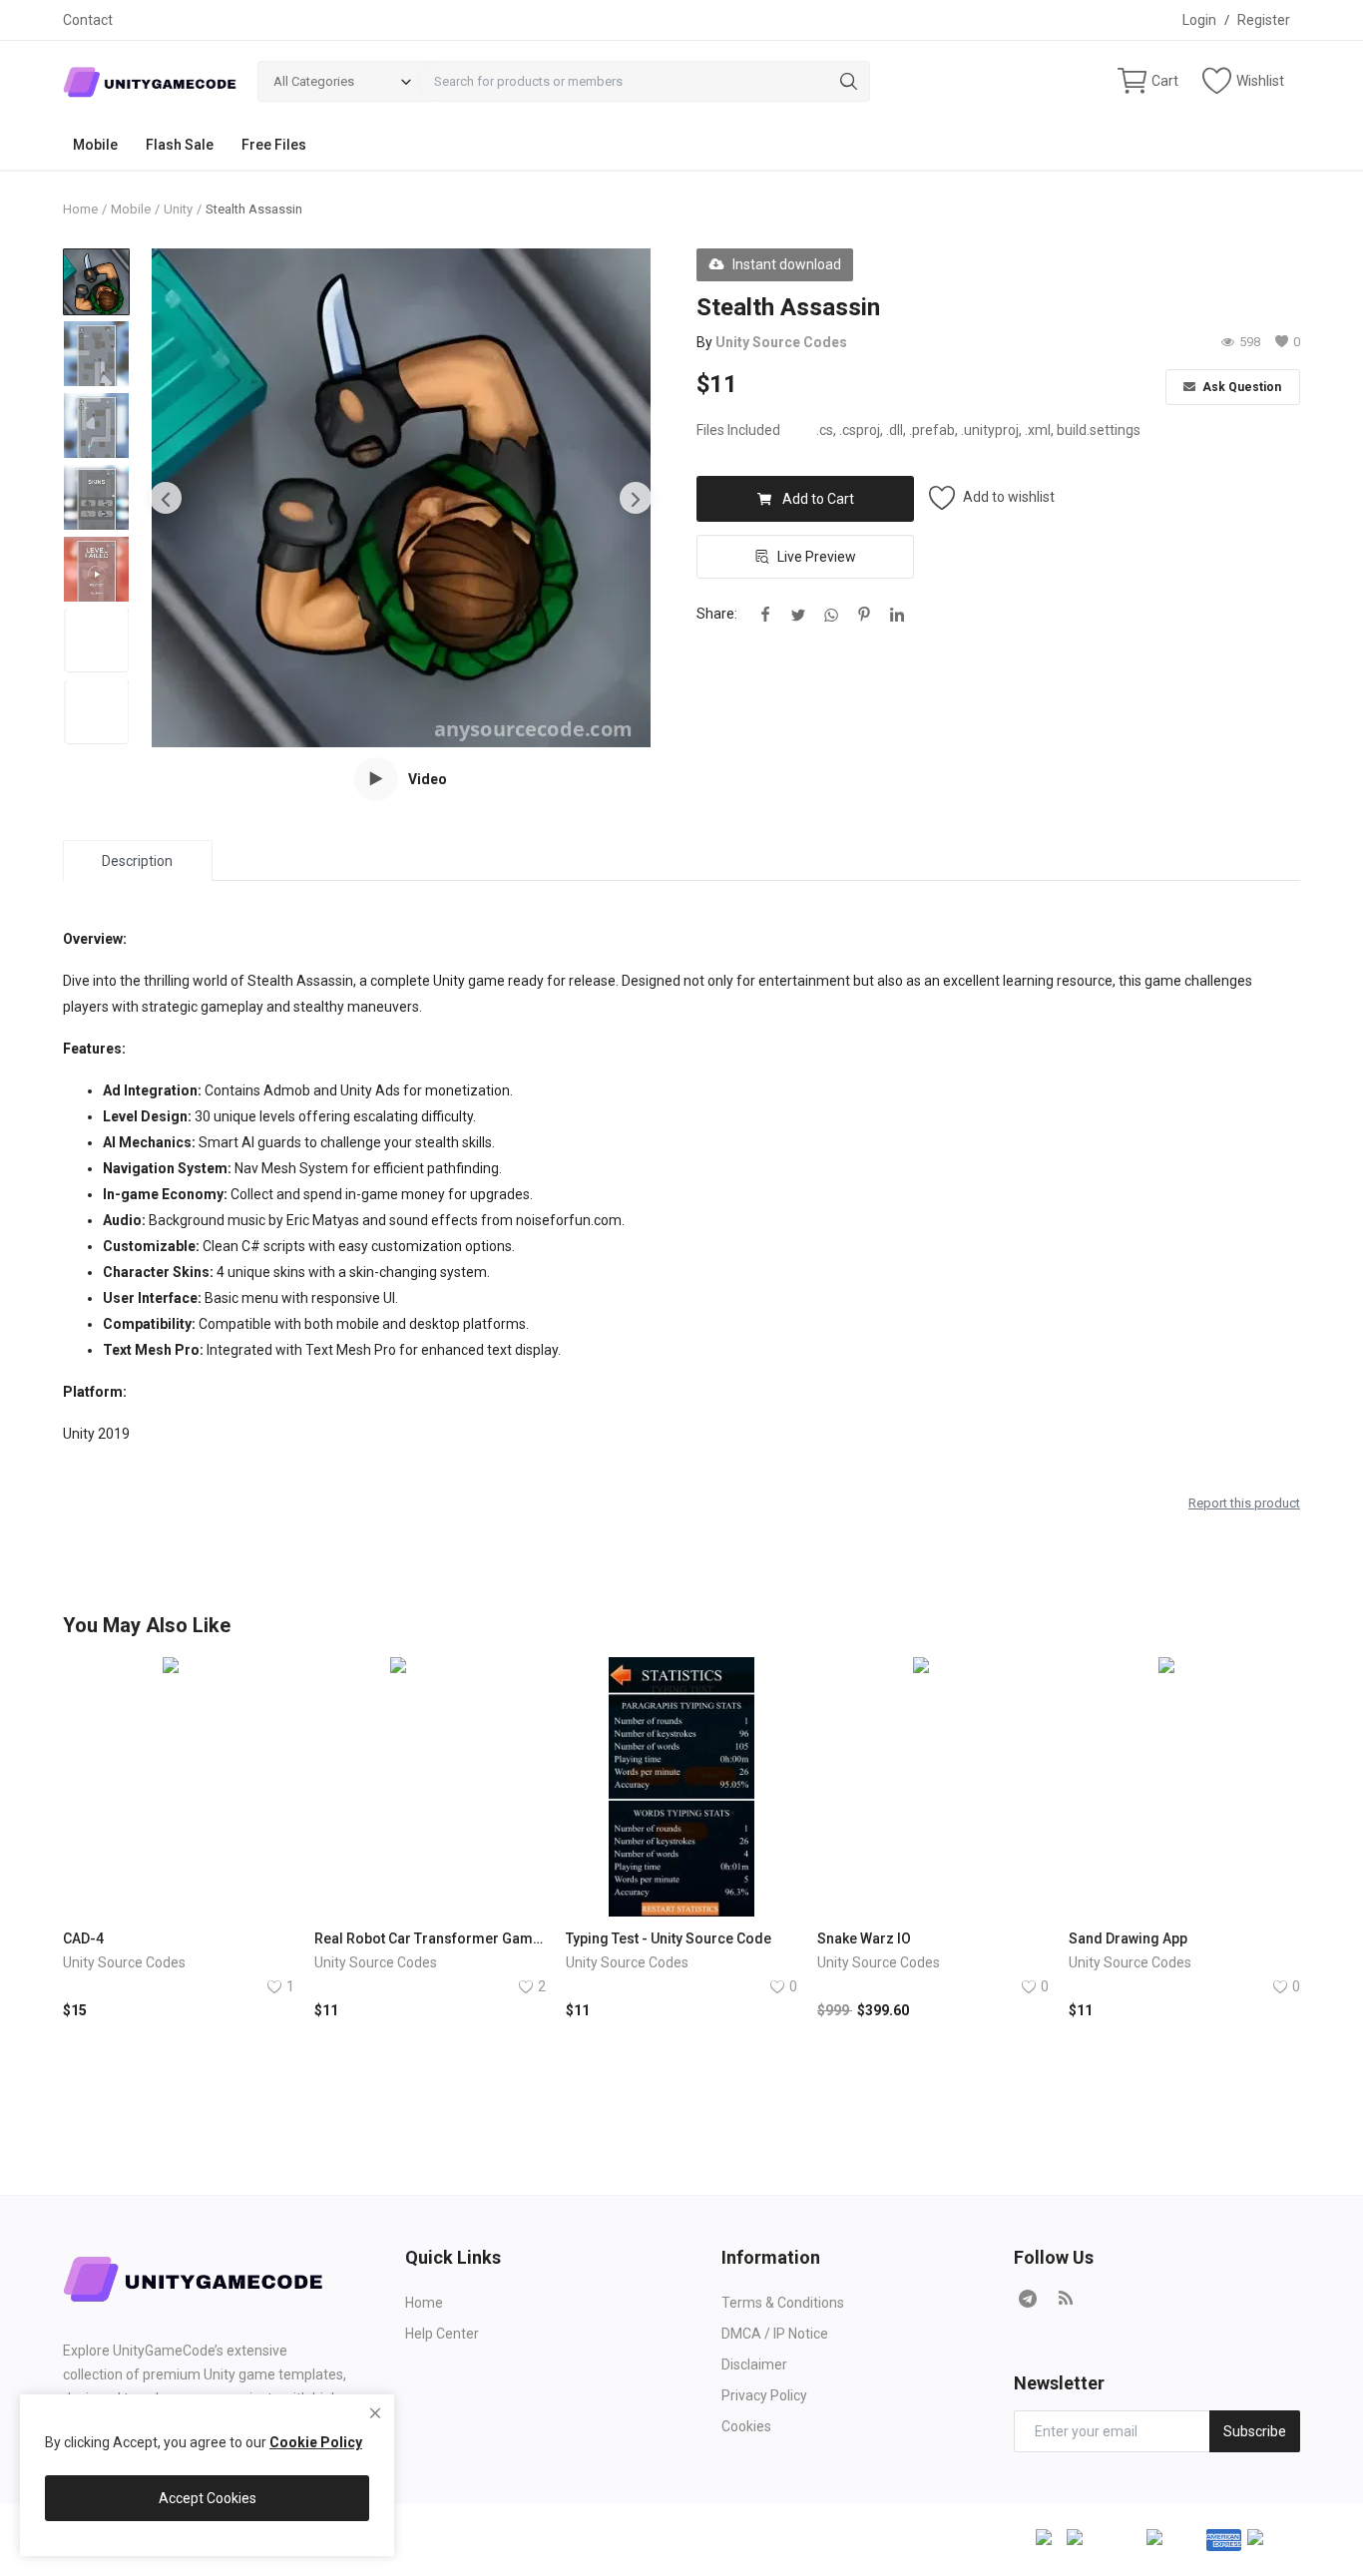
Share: (717, 614)
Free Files (274, 145)
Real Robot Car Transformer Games (430, 1938)
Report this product (1244, 1503)
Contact (88, 20)
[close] (375, 2413)
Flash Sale (180, 145)
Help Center (442, 2334)
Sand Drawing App (1128, 1938)
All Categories (314, 81)
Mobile (95, 145)
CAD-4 (83, 1938)
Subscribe (1255, 2431)
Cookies (746, 2426)
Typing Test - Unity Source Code (669, 1938)
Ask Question (1240, 387)
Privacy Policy (764, 2395)
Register (1264, 20)
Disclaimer (754, 2364)
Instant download (787, 264)
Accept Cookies (208, 2498)
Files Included (738, 430)
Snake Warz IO (864, 1938)
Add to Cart (818, 499)
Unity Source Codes (781, 342)
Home (80, 209)
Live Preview (817, 557)
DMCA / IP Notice (775, 2334)
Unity (178, 209)
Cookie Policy (316, 2442)
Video (428, 779)
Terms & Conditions (783, 2303)
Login (1199, 20)
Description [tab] (137, 861)
